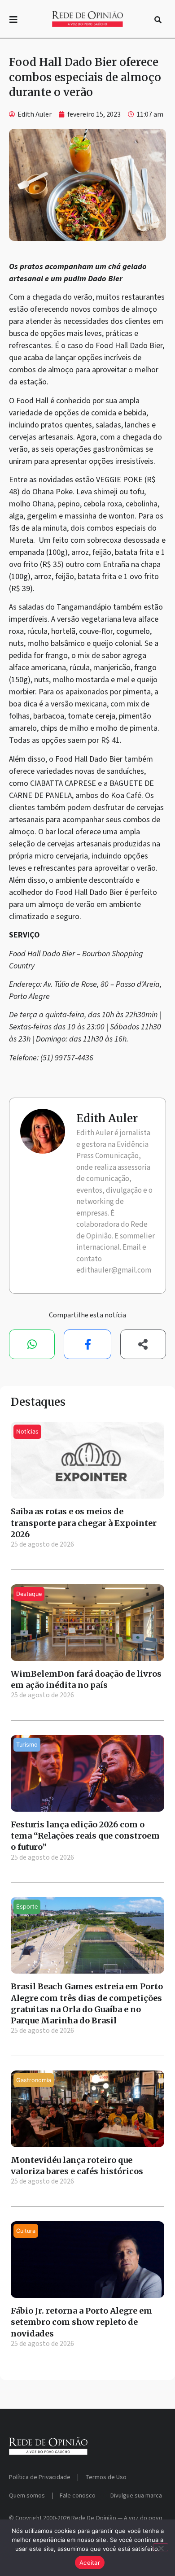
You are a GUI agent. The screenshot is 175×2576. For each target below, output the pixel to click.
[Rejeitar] (161, 2547)
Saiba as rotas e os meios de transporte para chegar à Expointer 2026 (84, 1523)
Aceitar (90, 2563)
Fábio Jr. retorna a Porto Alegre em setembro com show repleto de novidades (81, 2322)
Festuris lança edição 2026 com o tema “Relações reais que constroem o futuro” (85, 1836)
